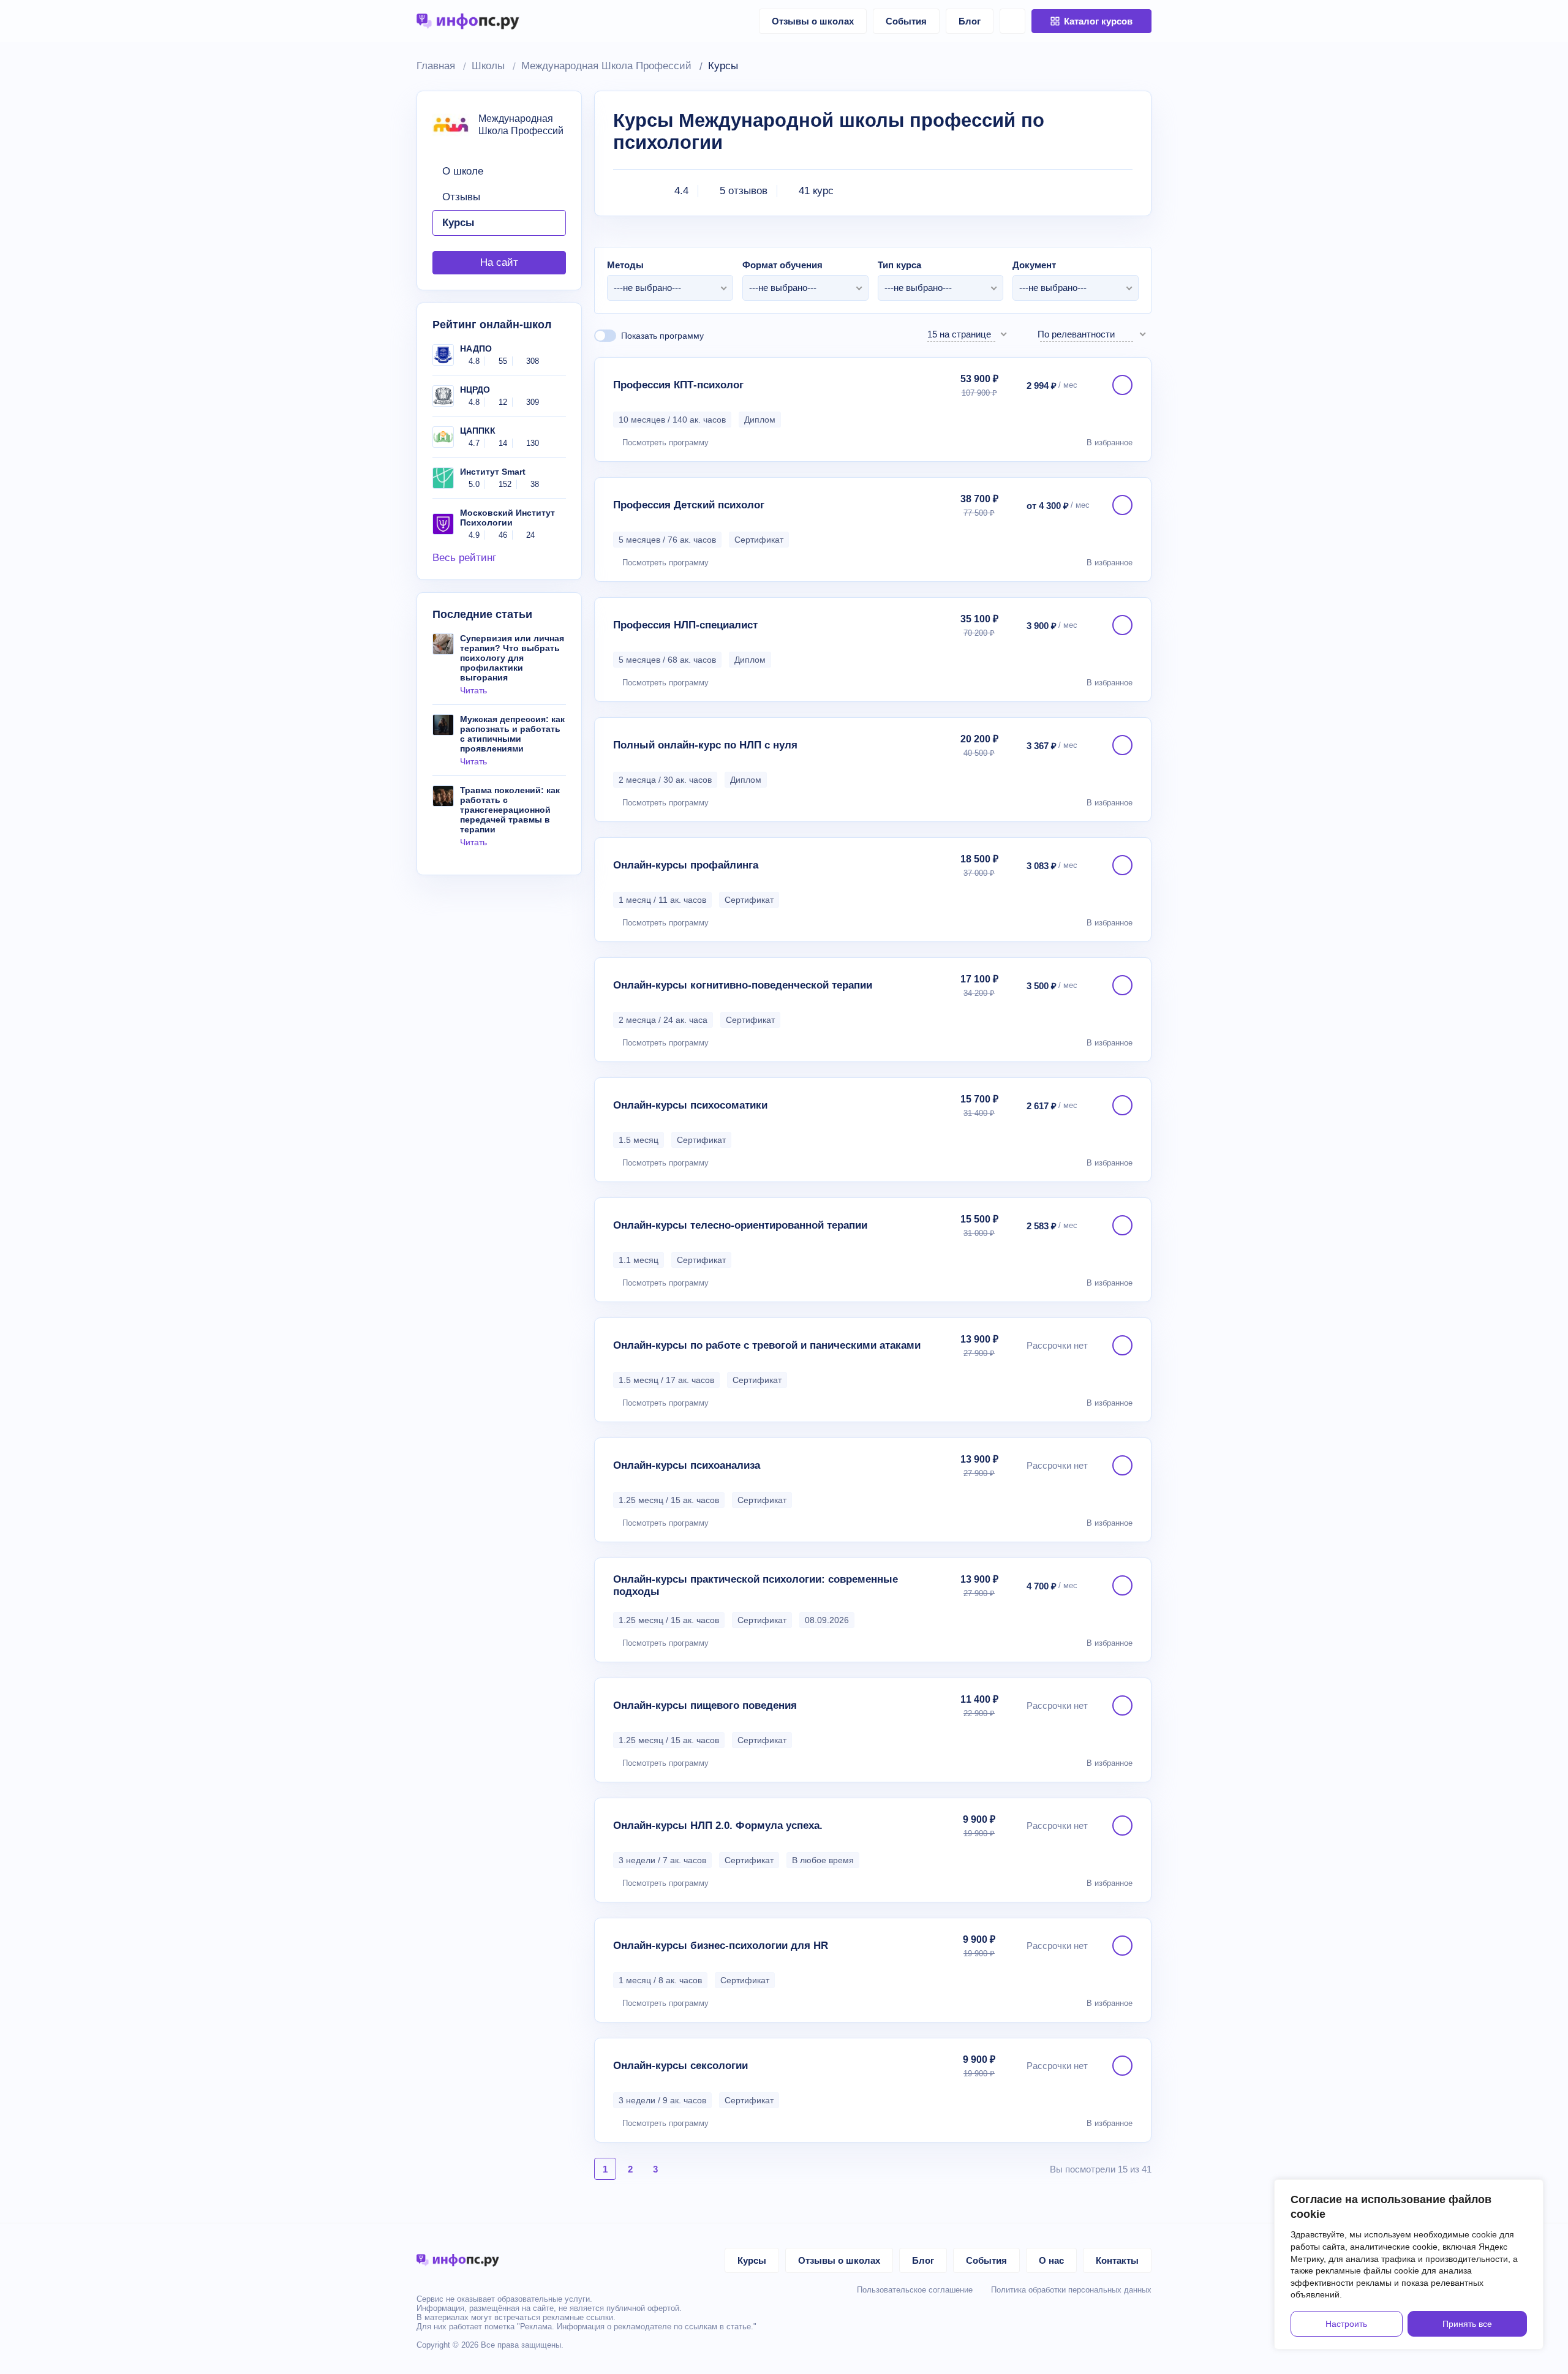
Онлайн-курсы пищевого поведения (705, 1705)
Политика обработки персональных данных (1071, 2290)
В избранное (1110, 443)
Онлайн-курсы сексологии (680, 2066)
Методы (625, 265)
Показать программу (662, 336)
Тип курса (899, 265)
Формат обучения (782, 265)
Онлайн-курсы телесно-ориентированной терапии (740, 1225)
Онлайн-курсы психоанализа (687, 1465)
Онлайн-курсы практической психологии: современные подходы (756, 1585)
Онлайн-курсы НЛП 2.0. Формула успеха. (718, 1826)
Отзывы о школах (813, 21)
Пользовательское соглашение (915, 2290)
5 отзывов (744, 191)
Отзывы (461, 197)
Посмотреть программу (665, 443)
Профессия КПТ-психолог (678, 385)
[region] (1409, 2264)
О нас (1051, 2260)
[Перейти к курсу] (1122, 385)
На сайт (499, 262)
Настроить (1346, 2324)
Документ (1034, 265)
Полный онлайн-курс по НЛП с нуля (705, 745)
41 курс (816, 191)
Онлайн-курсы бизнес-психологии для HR (721, 1946)
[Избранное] (1012, 21)
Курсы (458, 223)
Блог (970, 21)
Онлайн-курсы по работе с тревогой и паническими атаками (767, 1345)
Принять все (1467, 2324)
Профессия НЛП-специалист (685, 625)
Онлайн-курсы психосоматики (690, 1105)
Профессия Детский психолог (689, 505)
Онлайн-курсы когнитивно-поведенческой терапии (743, 985)
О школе (463, 171)
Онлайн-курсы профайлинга (686, 865)
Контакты (1117, 2260)
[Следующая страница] (680, 2169)
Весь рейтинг (464, 558)
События (906, 21)
